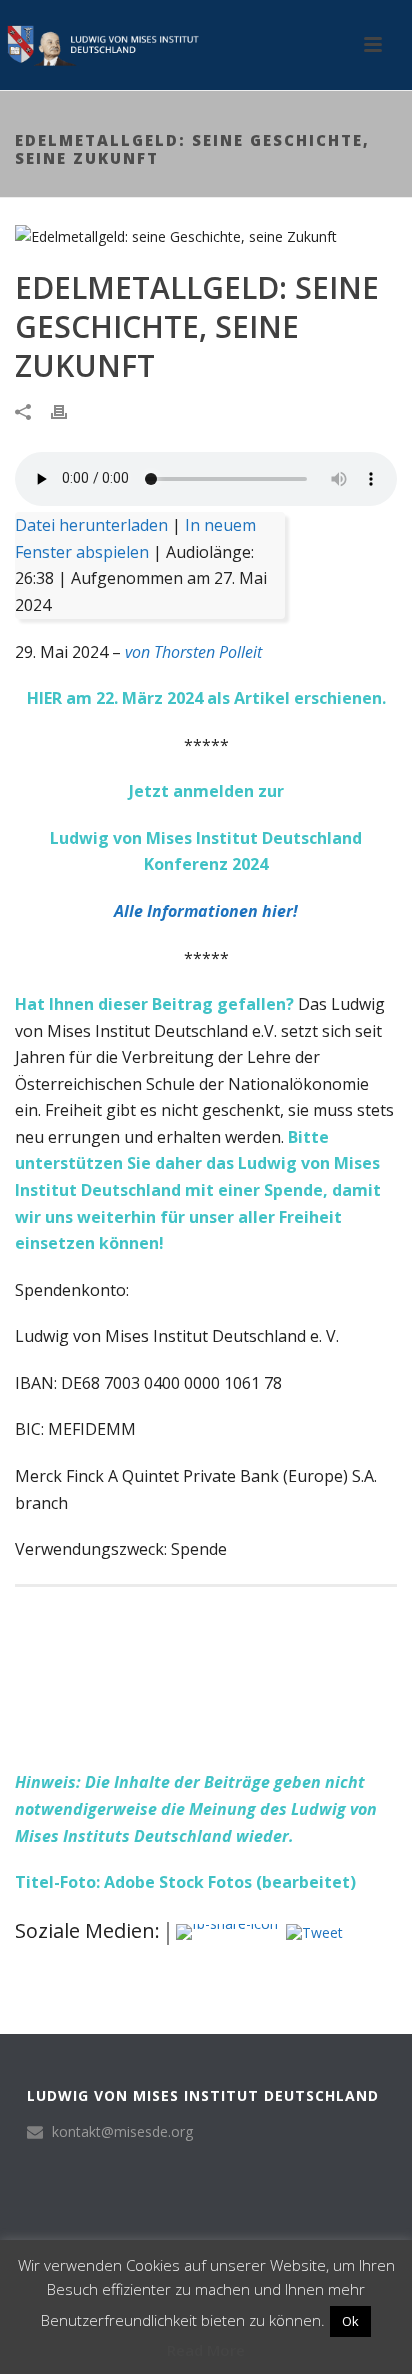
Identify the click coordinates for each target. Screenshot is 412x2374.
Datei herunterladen (91, 525)
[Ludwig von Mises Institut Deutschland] (100, 45)
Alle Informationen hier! (206, 911)
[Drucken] (69, 410)
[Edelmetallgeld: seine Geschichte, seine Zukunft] (206, 235)
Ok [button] (350, 2321)
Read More (206, 2350)
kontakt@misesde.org (122, 2132)
